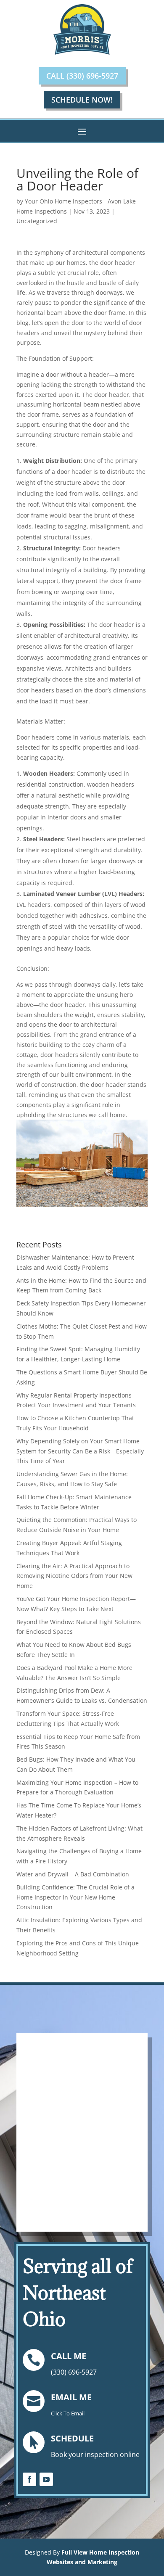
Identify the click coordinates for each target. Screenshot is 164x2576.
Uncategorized (37, 221)
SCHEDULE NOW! (82, 100)
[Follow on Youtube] (46, 2479)
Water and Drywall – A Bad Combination (73, 1874)
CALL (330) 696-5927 (82, 76)
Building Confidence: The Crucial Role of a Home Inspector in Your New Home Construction (75, 1897)
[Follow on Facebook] (29, 2479)
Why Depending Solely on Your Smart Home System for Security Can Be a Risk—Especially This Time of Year (80, 1451)
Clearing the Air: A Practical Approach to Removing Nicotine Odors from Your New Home (74, 1576)
